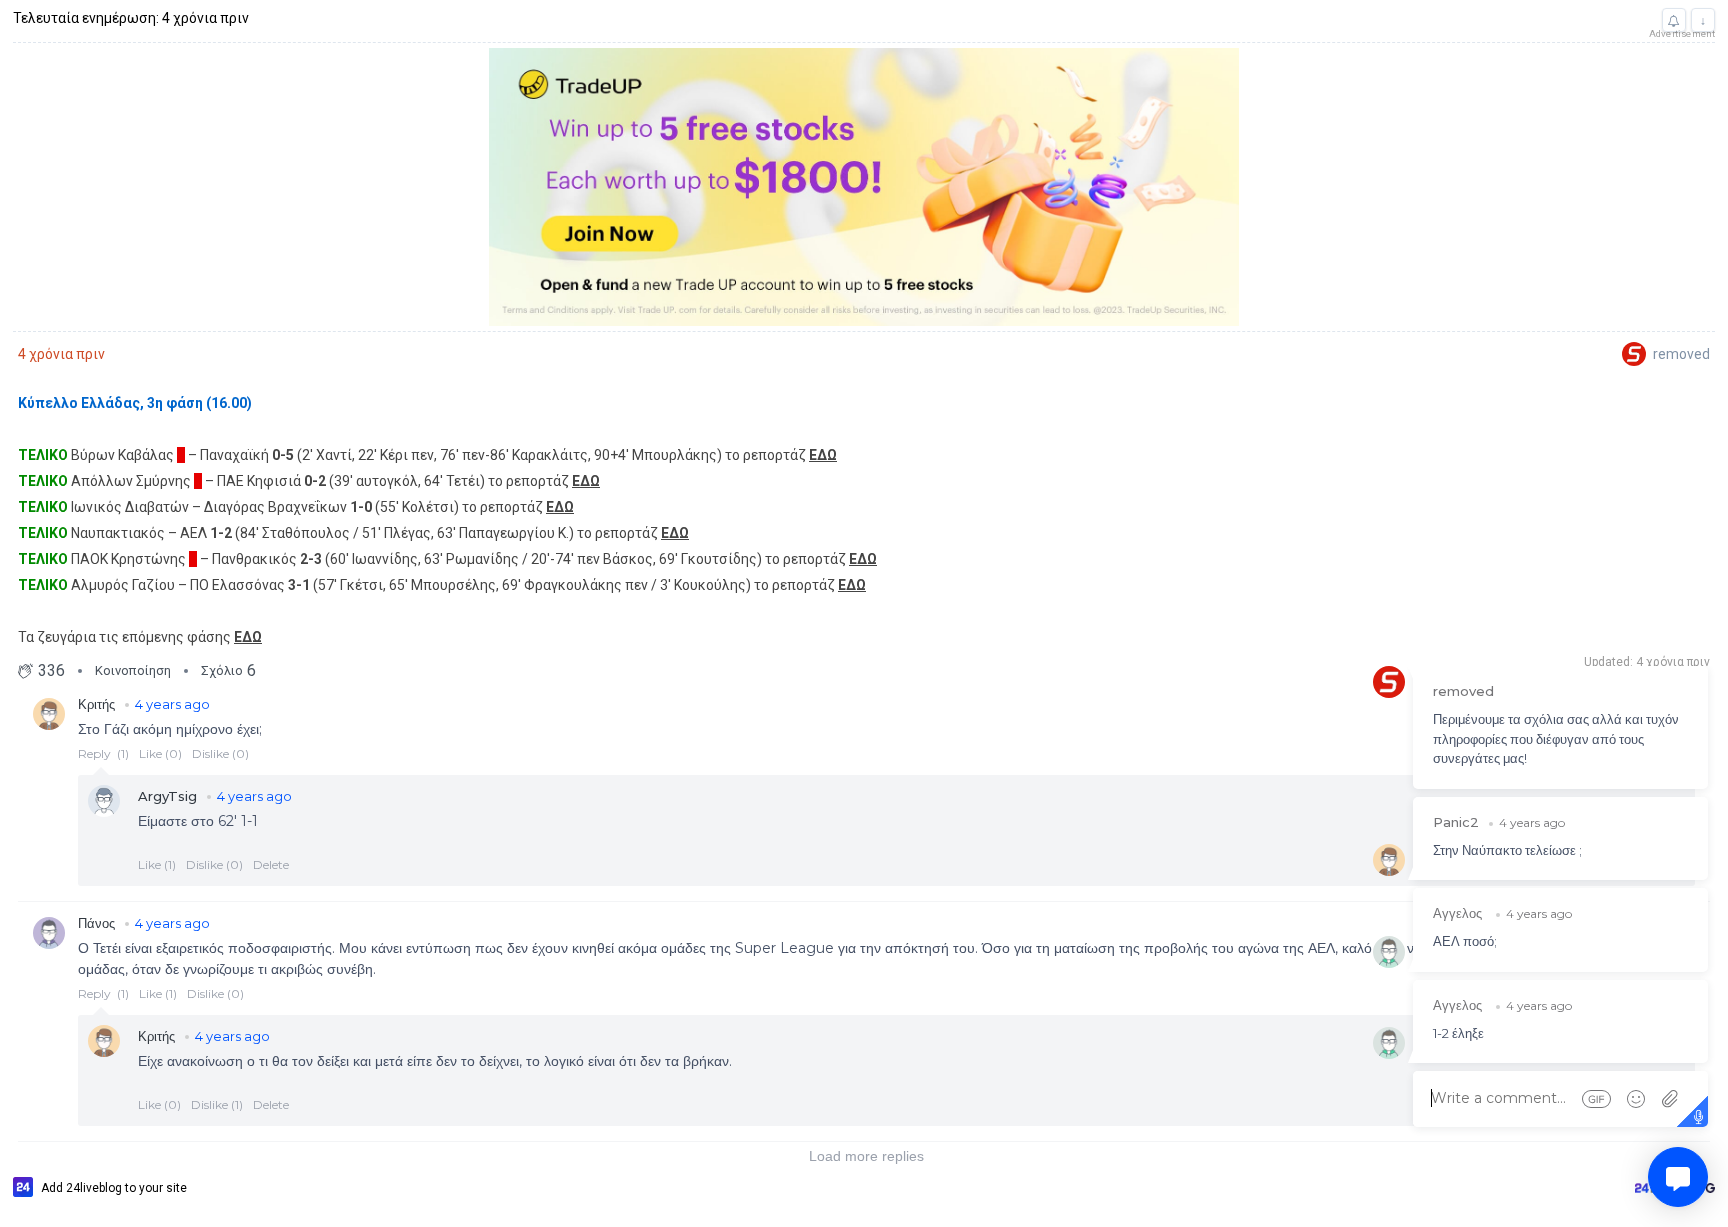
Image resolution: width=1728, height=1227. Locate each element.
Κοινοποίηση (133, 670)
